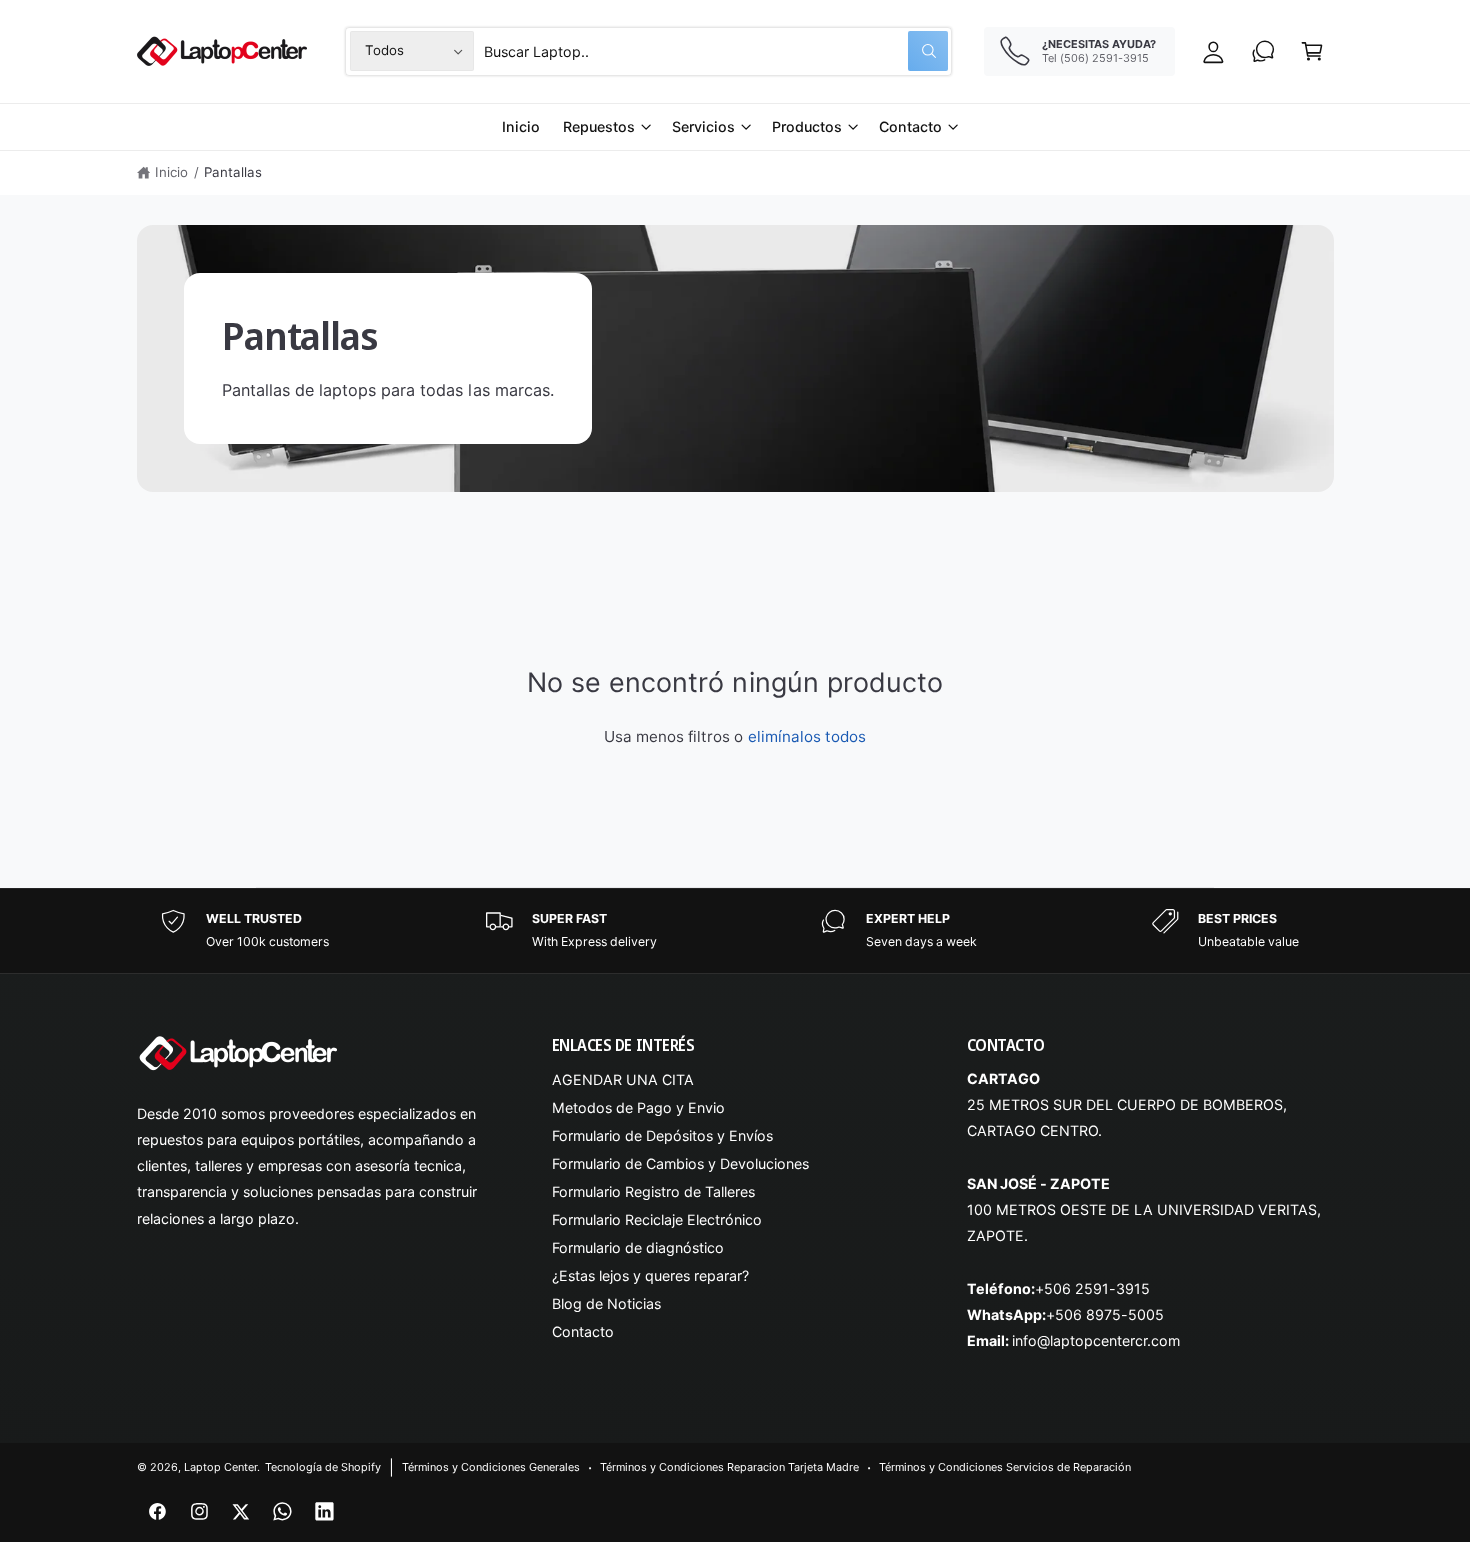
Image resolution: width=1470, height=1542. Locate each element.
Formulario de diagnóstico (638, 1247)
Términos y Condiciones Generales (491, 1467)
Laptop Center (220, 1467)
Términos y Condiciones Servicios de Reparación (1005, 1467)
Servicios (703, 126)
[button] (1312, 51)
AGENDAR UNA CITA (623, 1079)
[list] (735, 930)
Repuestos (599, 126)
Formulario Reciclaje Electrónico (657, 1219)
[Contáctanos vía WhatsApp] (1263, 51)
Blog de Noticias (606, 1303)
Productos (807, 126)
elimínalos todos (807, 736)
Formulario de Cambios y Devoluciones (681, 1163)
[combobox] (716, 51)
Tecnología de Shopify (323, 1467)
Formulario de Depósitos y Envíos (663, 1135)
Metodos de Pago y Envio (638, 1107)
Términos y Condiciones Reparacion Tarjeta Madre (730, 1467)
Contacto (910, 126)
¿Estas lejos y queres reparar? (650, 1275)
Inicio (171, 172)
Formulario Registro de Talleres (653, 1191)
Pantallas (233, 172)
